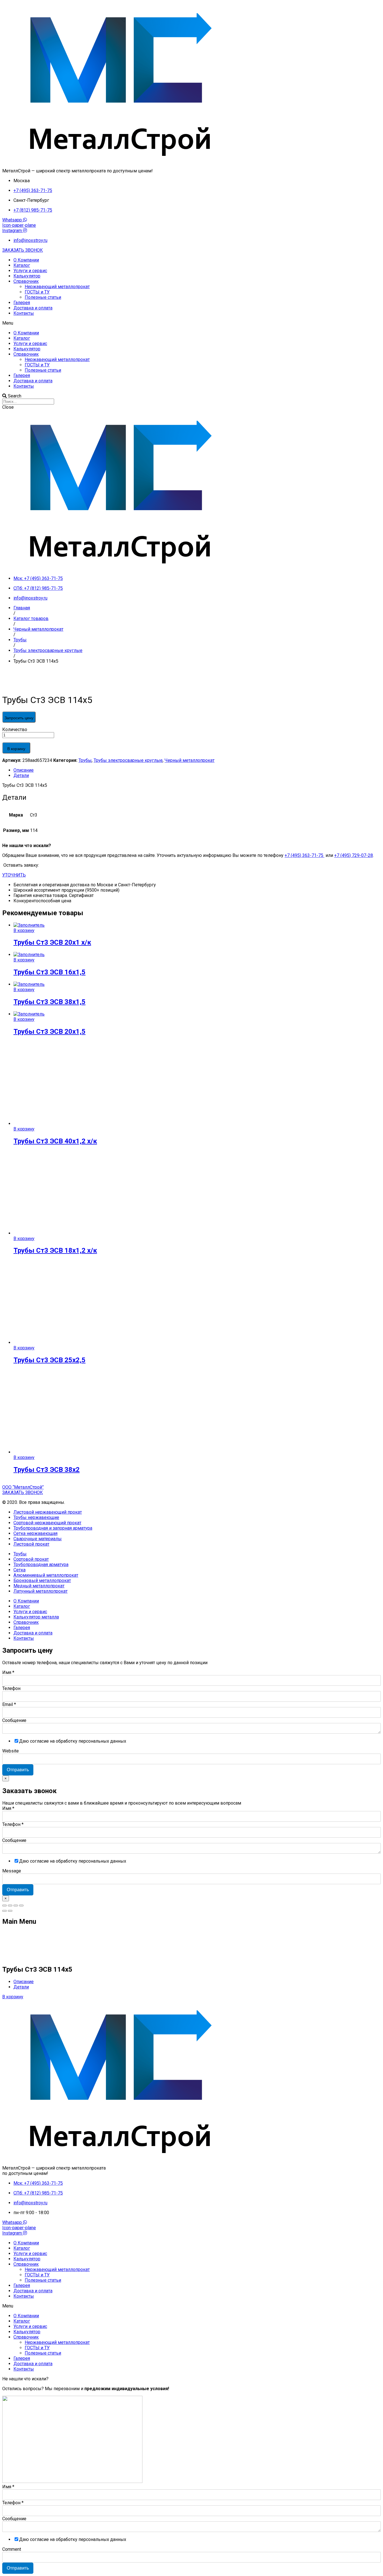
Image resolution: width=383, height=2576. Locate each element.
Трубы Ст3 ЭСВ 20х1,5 (49, 1032)
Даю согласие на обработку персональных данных (73, 1741)
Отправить (18, 1770)
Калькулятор (27, 276)
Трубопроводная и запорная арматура (53, 1528)
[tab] (197, 770)
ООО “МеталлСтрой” (23, 1487)
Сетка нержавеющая (35, 1533)
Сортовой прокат (31, 1559)
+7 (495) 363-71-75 (304, 855)
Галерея (22, 303)
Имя (8, 1672)
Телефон (11, 1688)
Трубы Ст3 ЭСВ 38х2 (47, 1470)
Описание (24, 770)
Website (11, 1751)
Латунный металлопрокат (41, 1591)
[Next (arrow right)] (10, 1911)
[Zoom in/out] (21, 1906)
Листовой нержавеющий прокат (48, 1512)
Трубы (85, 760)
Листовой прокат (31, 1544)
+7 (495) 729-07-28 (354, 855)
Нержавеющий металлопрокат (57, 287)
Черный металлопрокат (190, 760)
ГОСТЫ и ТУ (37, 292)
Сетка (19, 1570)
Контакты (24, 313)
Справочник (26, 281)
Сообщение (14, 1720)
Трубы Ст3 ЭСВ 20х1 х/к (52, 942)
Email (9, 1704)
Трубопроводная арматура (41, 1565)
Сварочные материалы (38, 1539)
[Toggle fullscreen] (16, 1906)
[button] (23, 250)
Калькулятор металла (36, 1617)
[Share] (10, 1906)
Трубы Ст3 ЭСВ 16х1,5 (49, 972)
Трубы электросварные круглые (128, 760)
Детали (21, 775)
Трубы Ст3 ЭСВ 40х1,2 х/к (55, 1141)
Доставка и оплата (33, 308)
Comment (12, 2549)
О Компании (26, 260)
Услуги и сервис (30, 271)
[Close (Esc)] (4, 1906)
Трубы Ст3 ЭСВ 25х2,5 (49, 1360)
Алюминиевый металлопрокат (46, 1575)
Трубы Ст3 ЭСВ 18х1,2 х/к (55, 1250)
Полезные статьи (43, 297)
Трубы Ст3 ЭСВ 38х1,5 (49, 1002)
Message (12, 1871)
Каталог (22, 265)
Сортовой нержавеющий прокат (47, 1523)
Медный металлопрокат (39, 1586)
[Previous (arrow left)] (4, 1911)
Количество (15, 729)
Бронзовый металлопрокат (42, 1580)
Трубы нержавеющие (36, 1517)
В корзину (16, 749)
